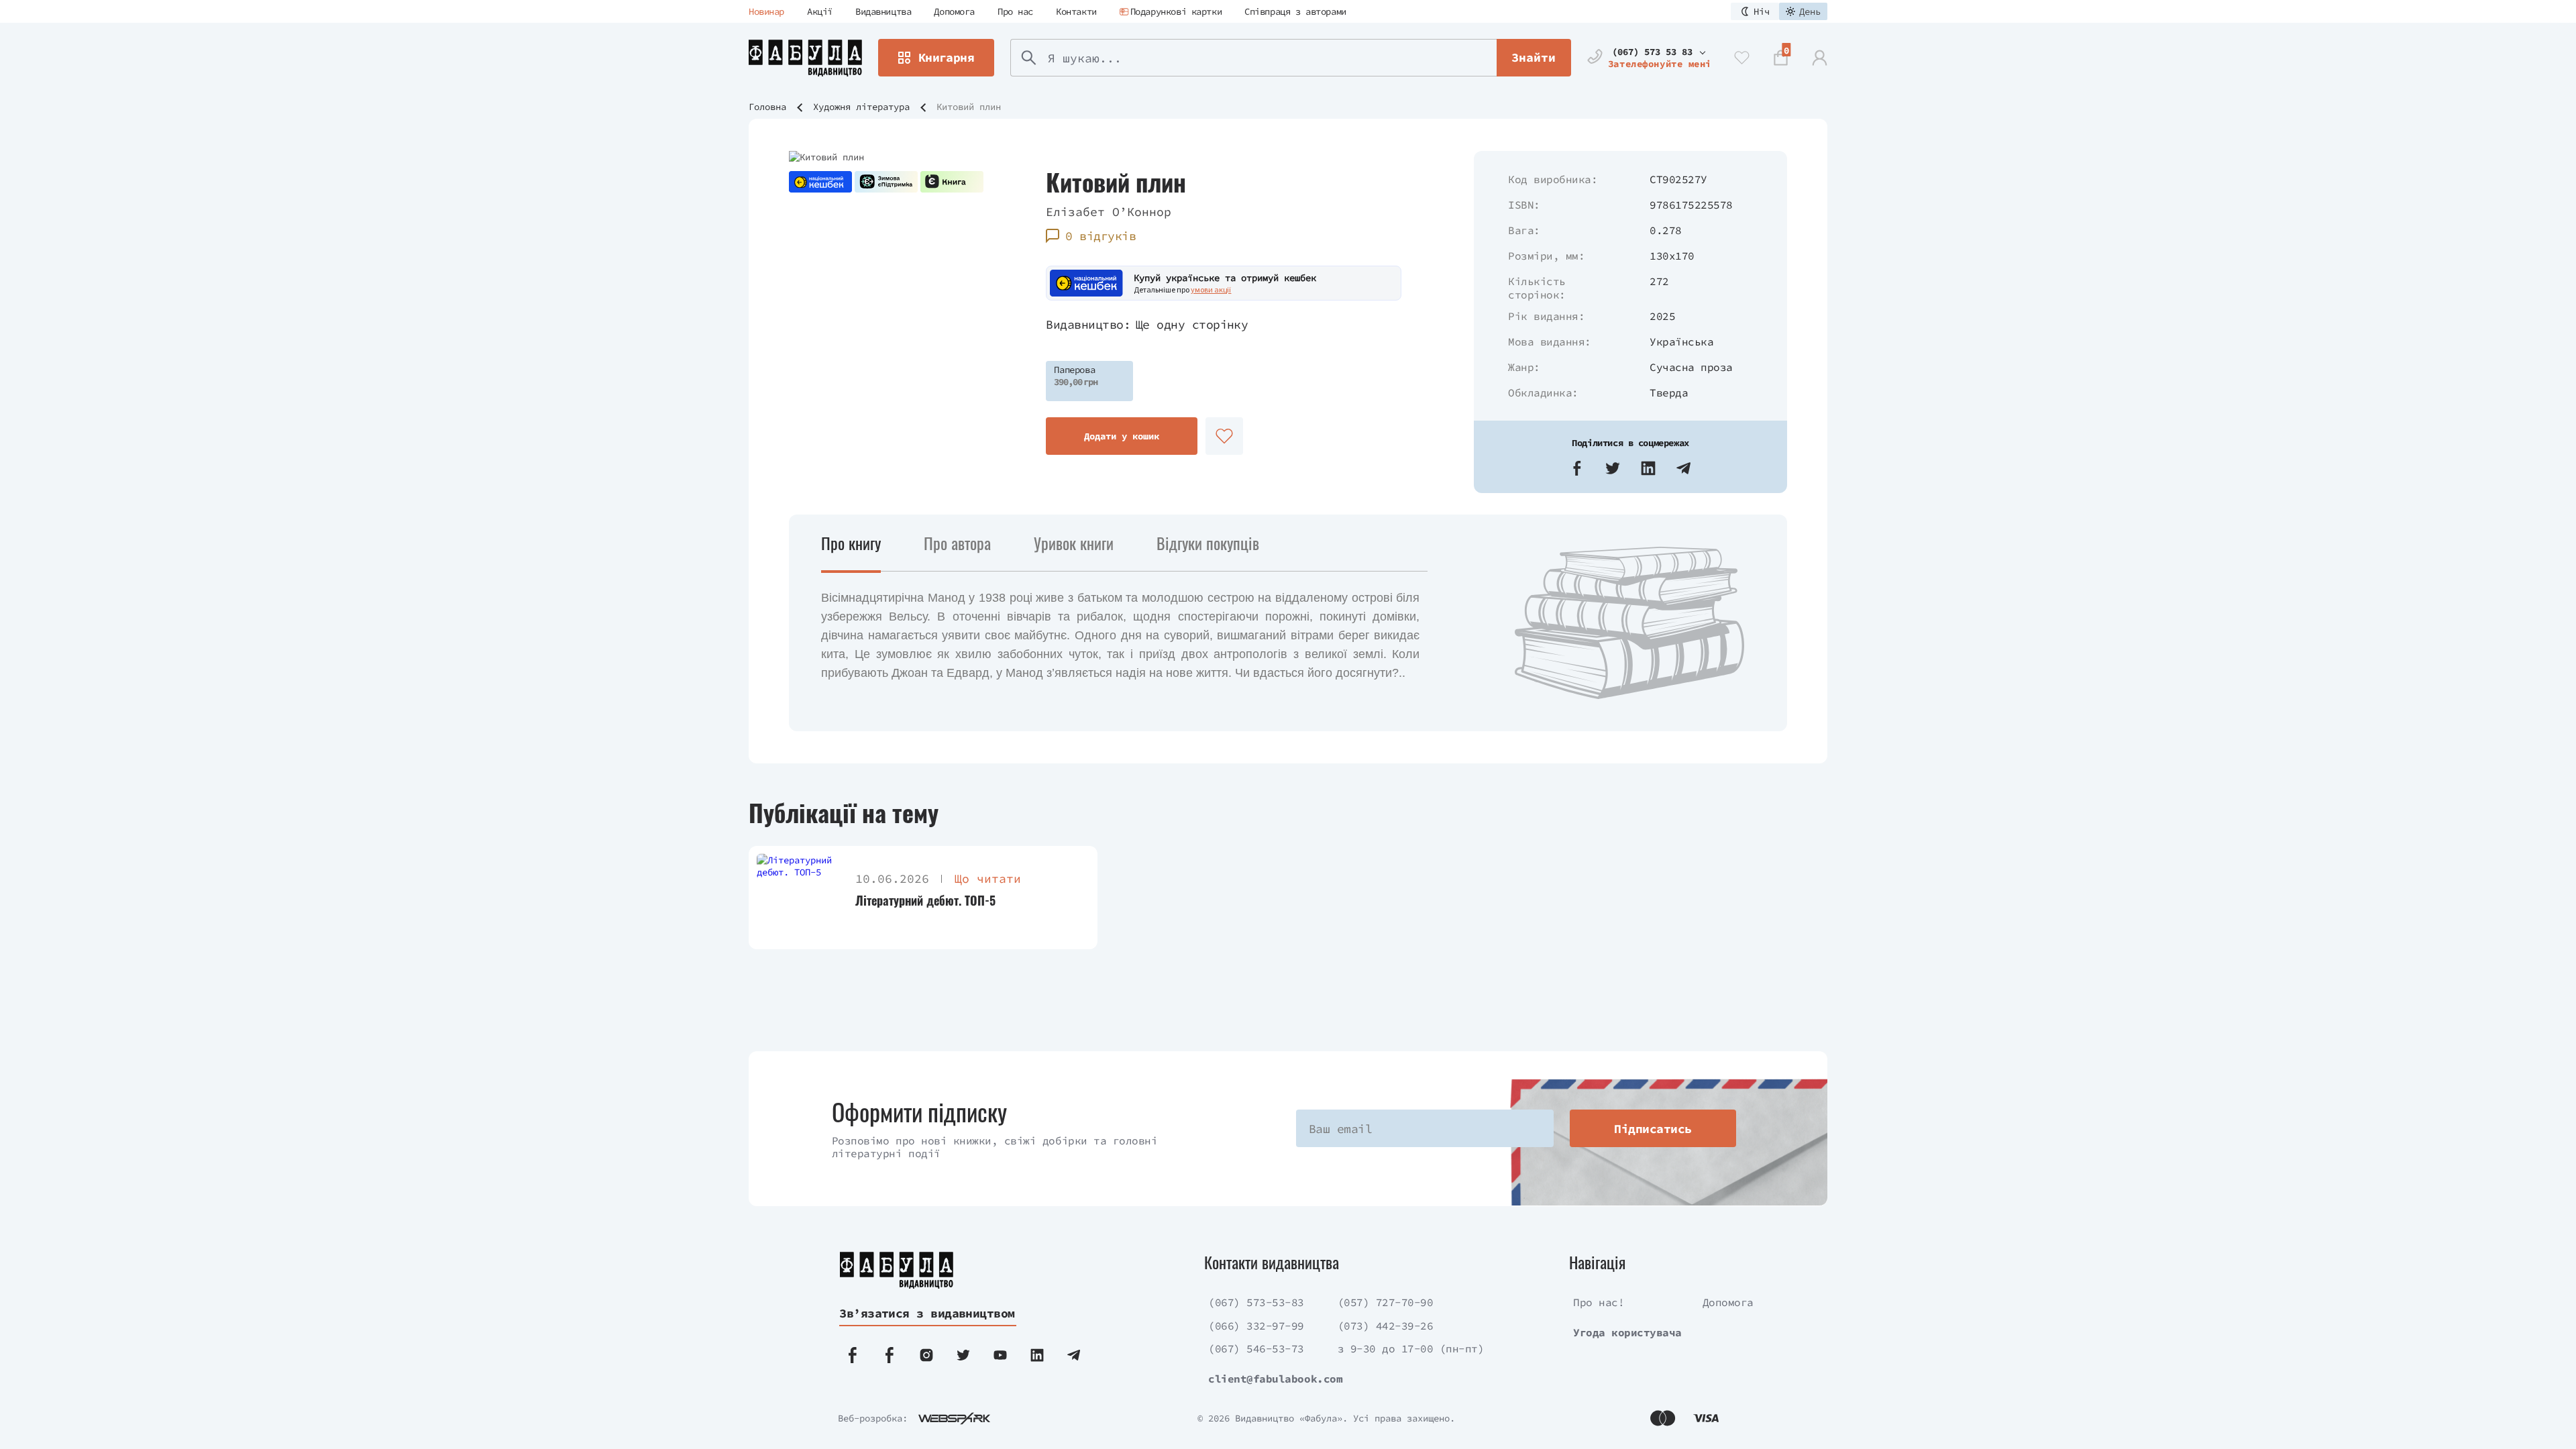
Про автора (957, 543)
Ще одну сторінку (1192, 324)
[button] (1577, 468)
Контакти (1076, 11)
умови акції (1211, 289)
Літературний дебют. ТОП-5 (925, 901)
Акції (820, 11)
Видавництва (883, 11)
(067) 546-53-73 (1256, 1348)
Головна (767, 107)
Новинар (766, 11)
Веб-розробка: (873, 1418)
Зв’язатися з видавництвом (927, 1313)
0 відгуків (1101, 236)
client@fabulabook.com (1275, 1379)
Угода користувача (1627, 1332)
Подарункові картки (1176, 11)
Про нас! (1599, 1302)
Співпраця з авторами (1295, 11)
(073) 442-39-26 (1386, 1326)
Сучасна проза (1691, 367)
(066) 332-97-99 (1256, 1326)
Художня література (861, 107)
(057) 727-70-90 (1386, 1302)
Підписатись (1653, 1129)
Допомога (954, 11)
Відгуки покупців (1208, 543)
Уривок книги (1074, 543)
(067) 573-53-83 (1256, 1302)
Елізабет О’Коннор (1109, 212)
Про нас (1015, 11)
